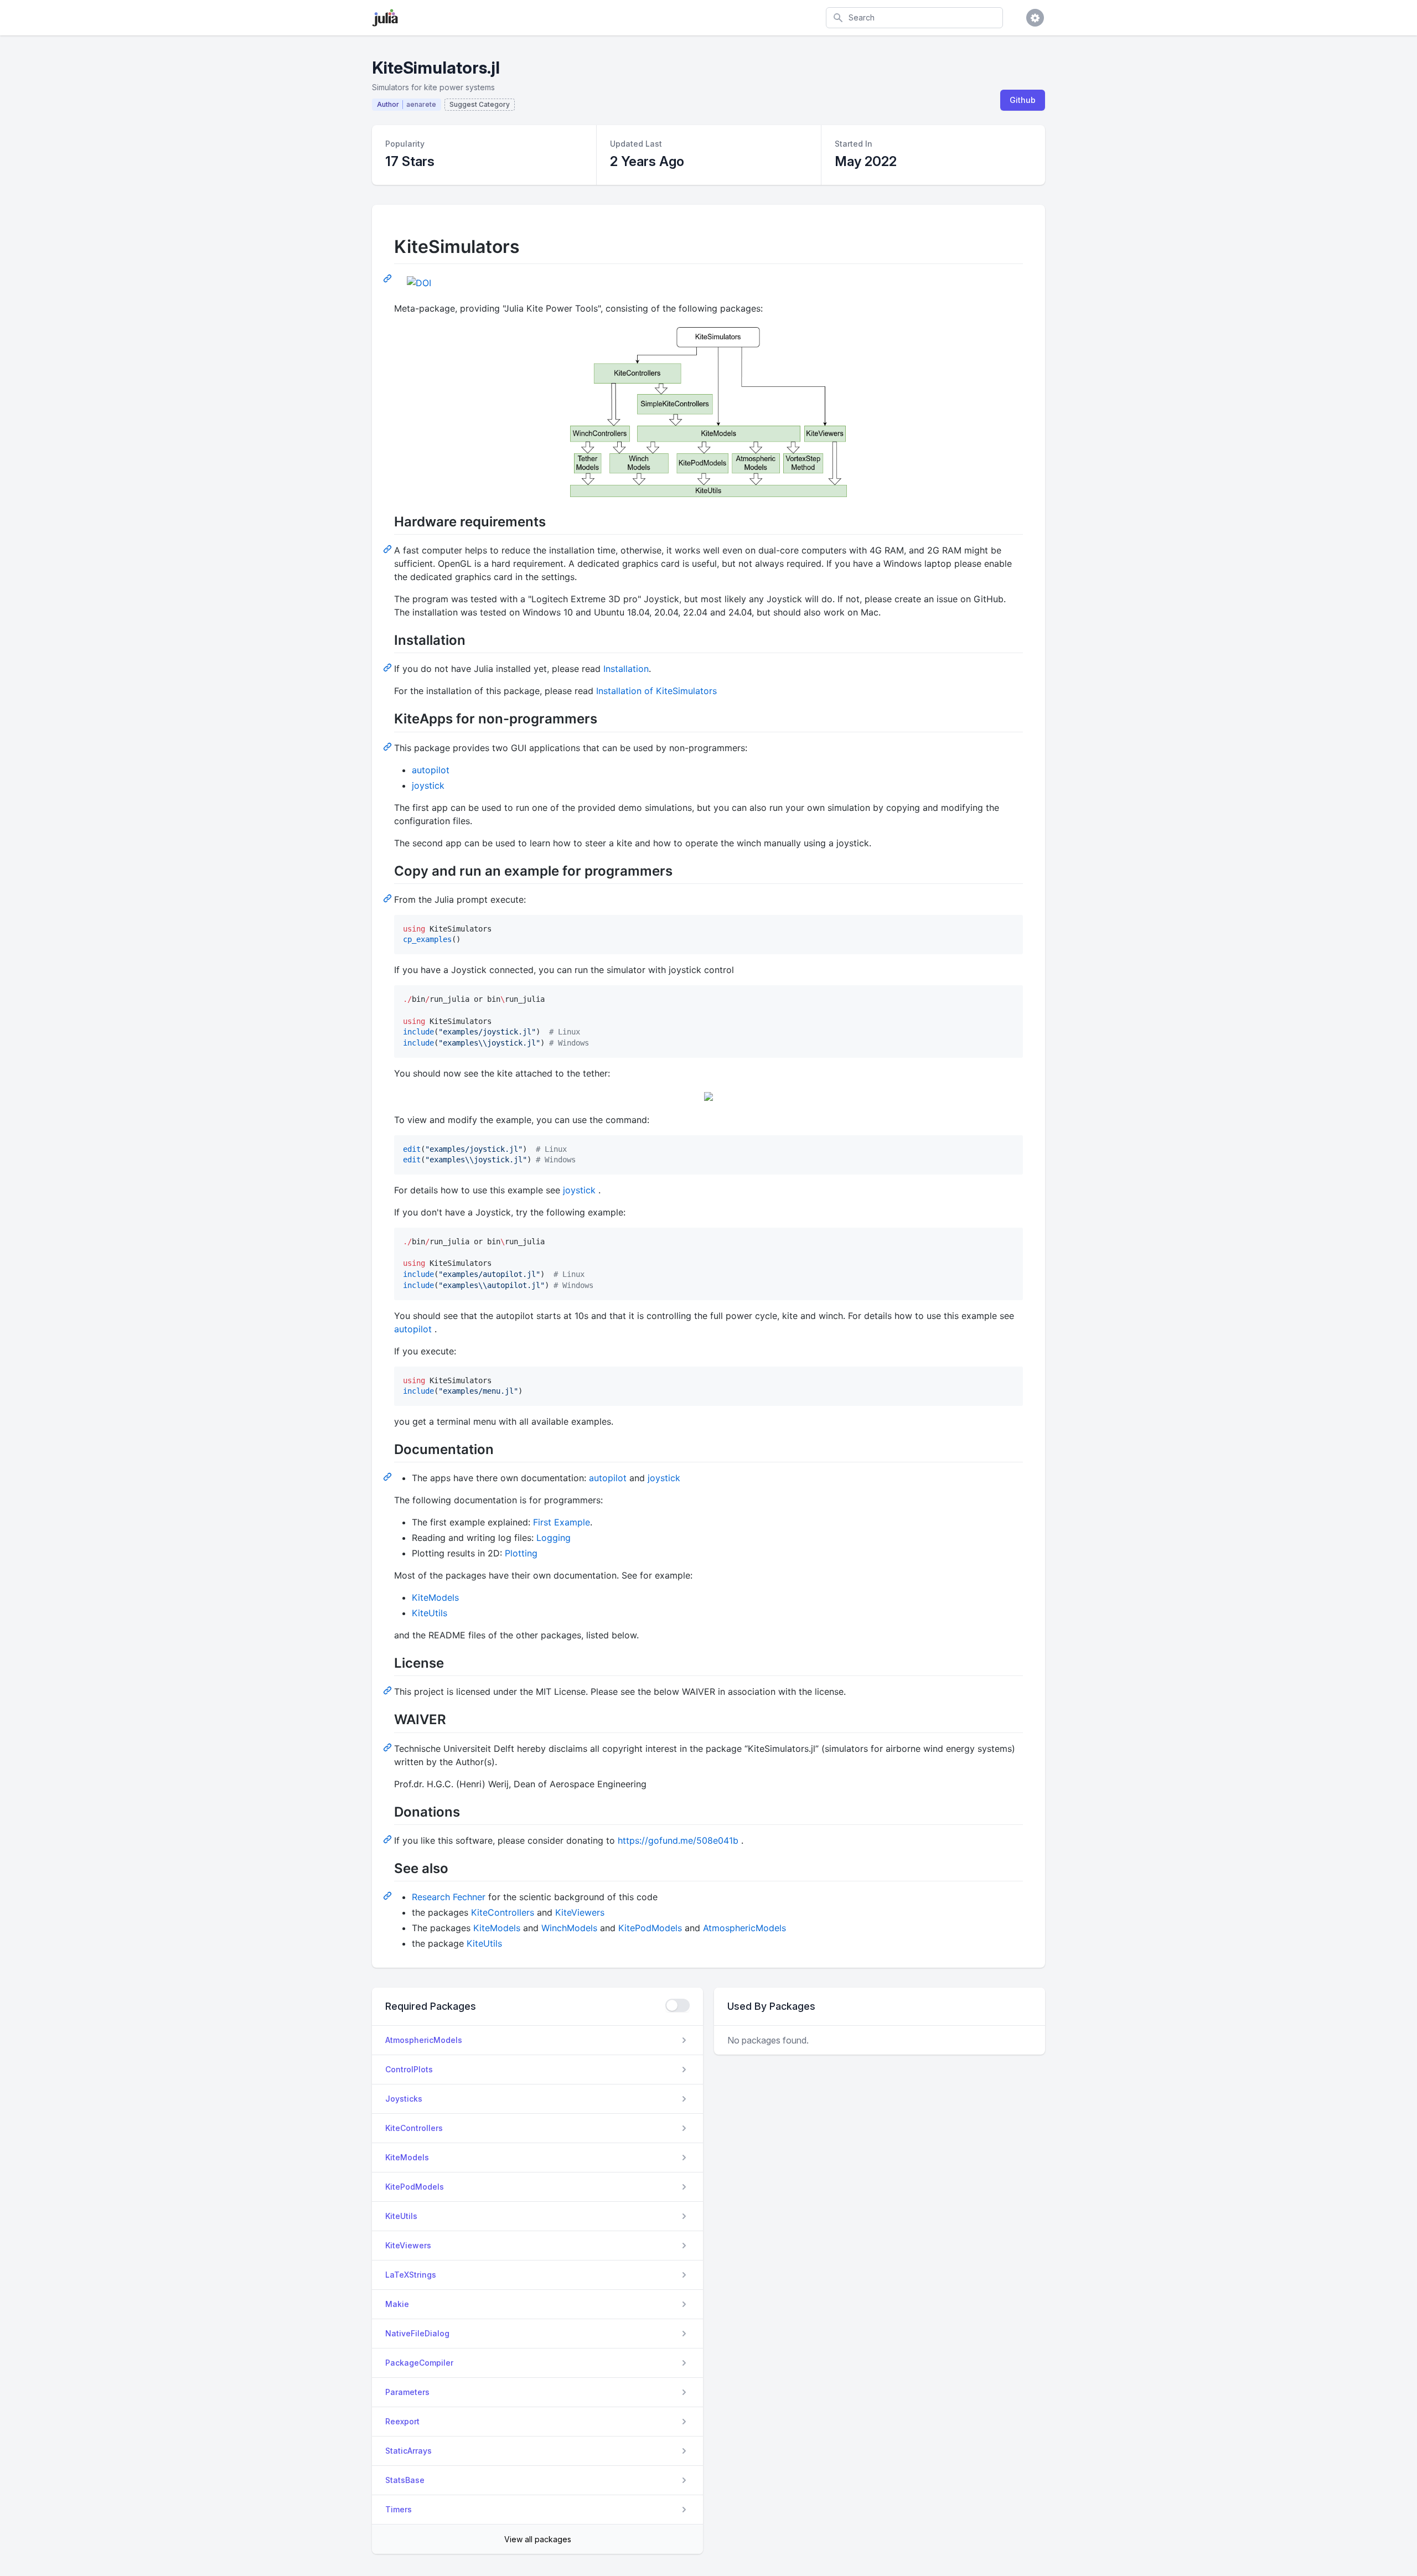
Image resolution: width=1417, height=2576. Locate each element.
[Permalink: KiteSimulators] (389, 278)
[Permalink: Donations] (389, 1839)
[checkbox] (678, 2005)
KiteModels (435, 1597)
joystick (428, 785)
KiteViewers (580, 1912)
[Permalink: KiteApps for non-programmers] (389, 746)
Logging (554, 1538)
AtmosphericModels (744, 1928)
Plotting (521, 1553)
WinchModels (569, 1928)
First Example (562, 1522)
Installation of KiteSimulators (656, 691)
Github (1023, 100)
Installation (626, 669)
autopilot (431, 770)
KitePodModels (650, 1928)
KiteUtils (430, 1613)
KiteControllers (503, 1912)
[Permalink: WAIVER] (389, 1747)
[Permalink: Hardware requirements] (389, 549)
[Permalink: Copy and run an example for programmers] (389, 898)
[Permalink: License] (389, 1690)
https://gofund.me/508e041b (678, 1840)
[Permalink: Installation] (389, 667)
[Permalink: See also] (389, 1895)
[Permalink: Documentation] (389, 1476)
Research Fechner (449, 1897)
